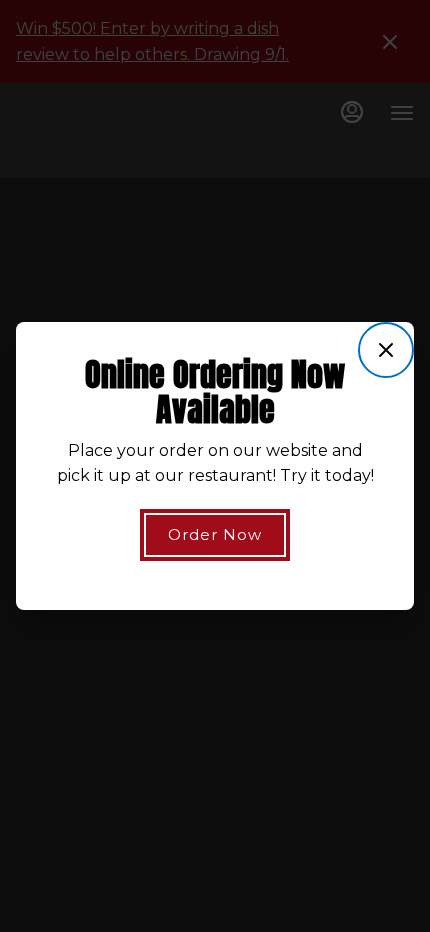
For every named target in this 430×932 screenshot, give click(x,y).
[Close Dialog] (386, 350)
